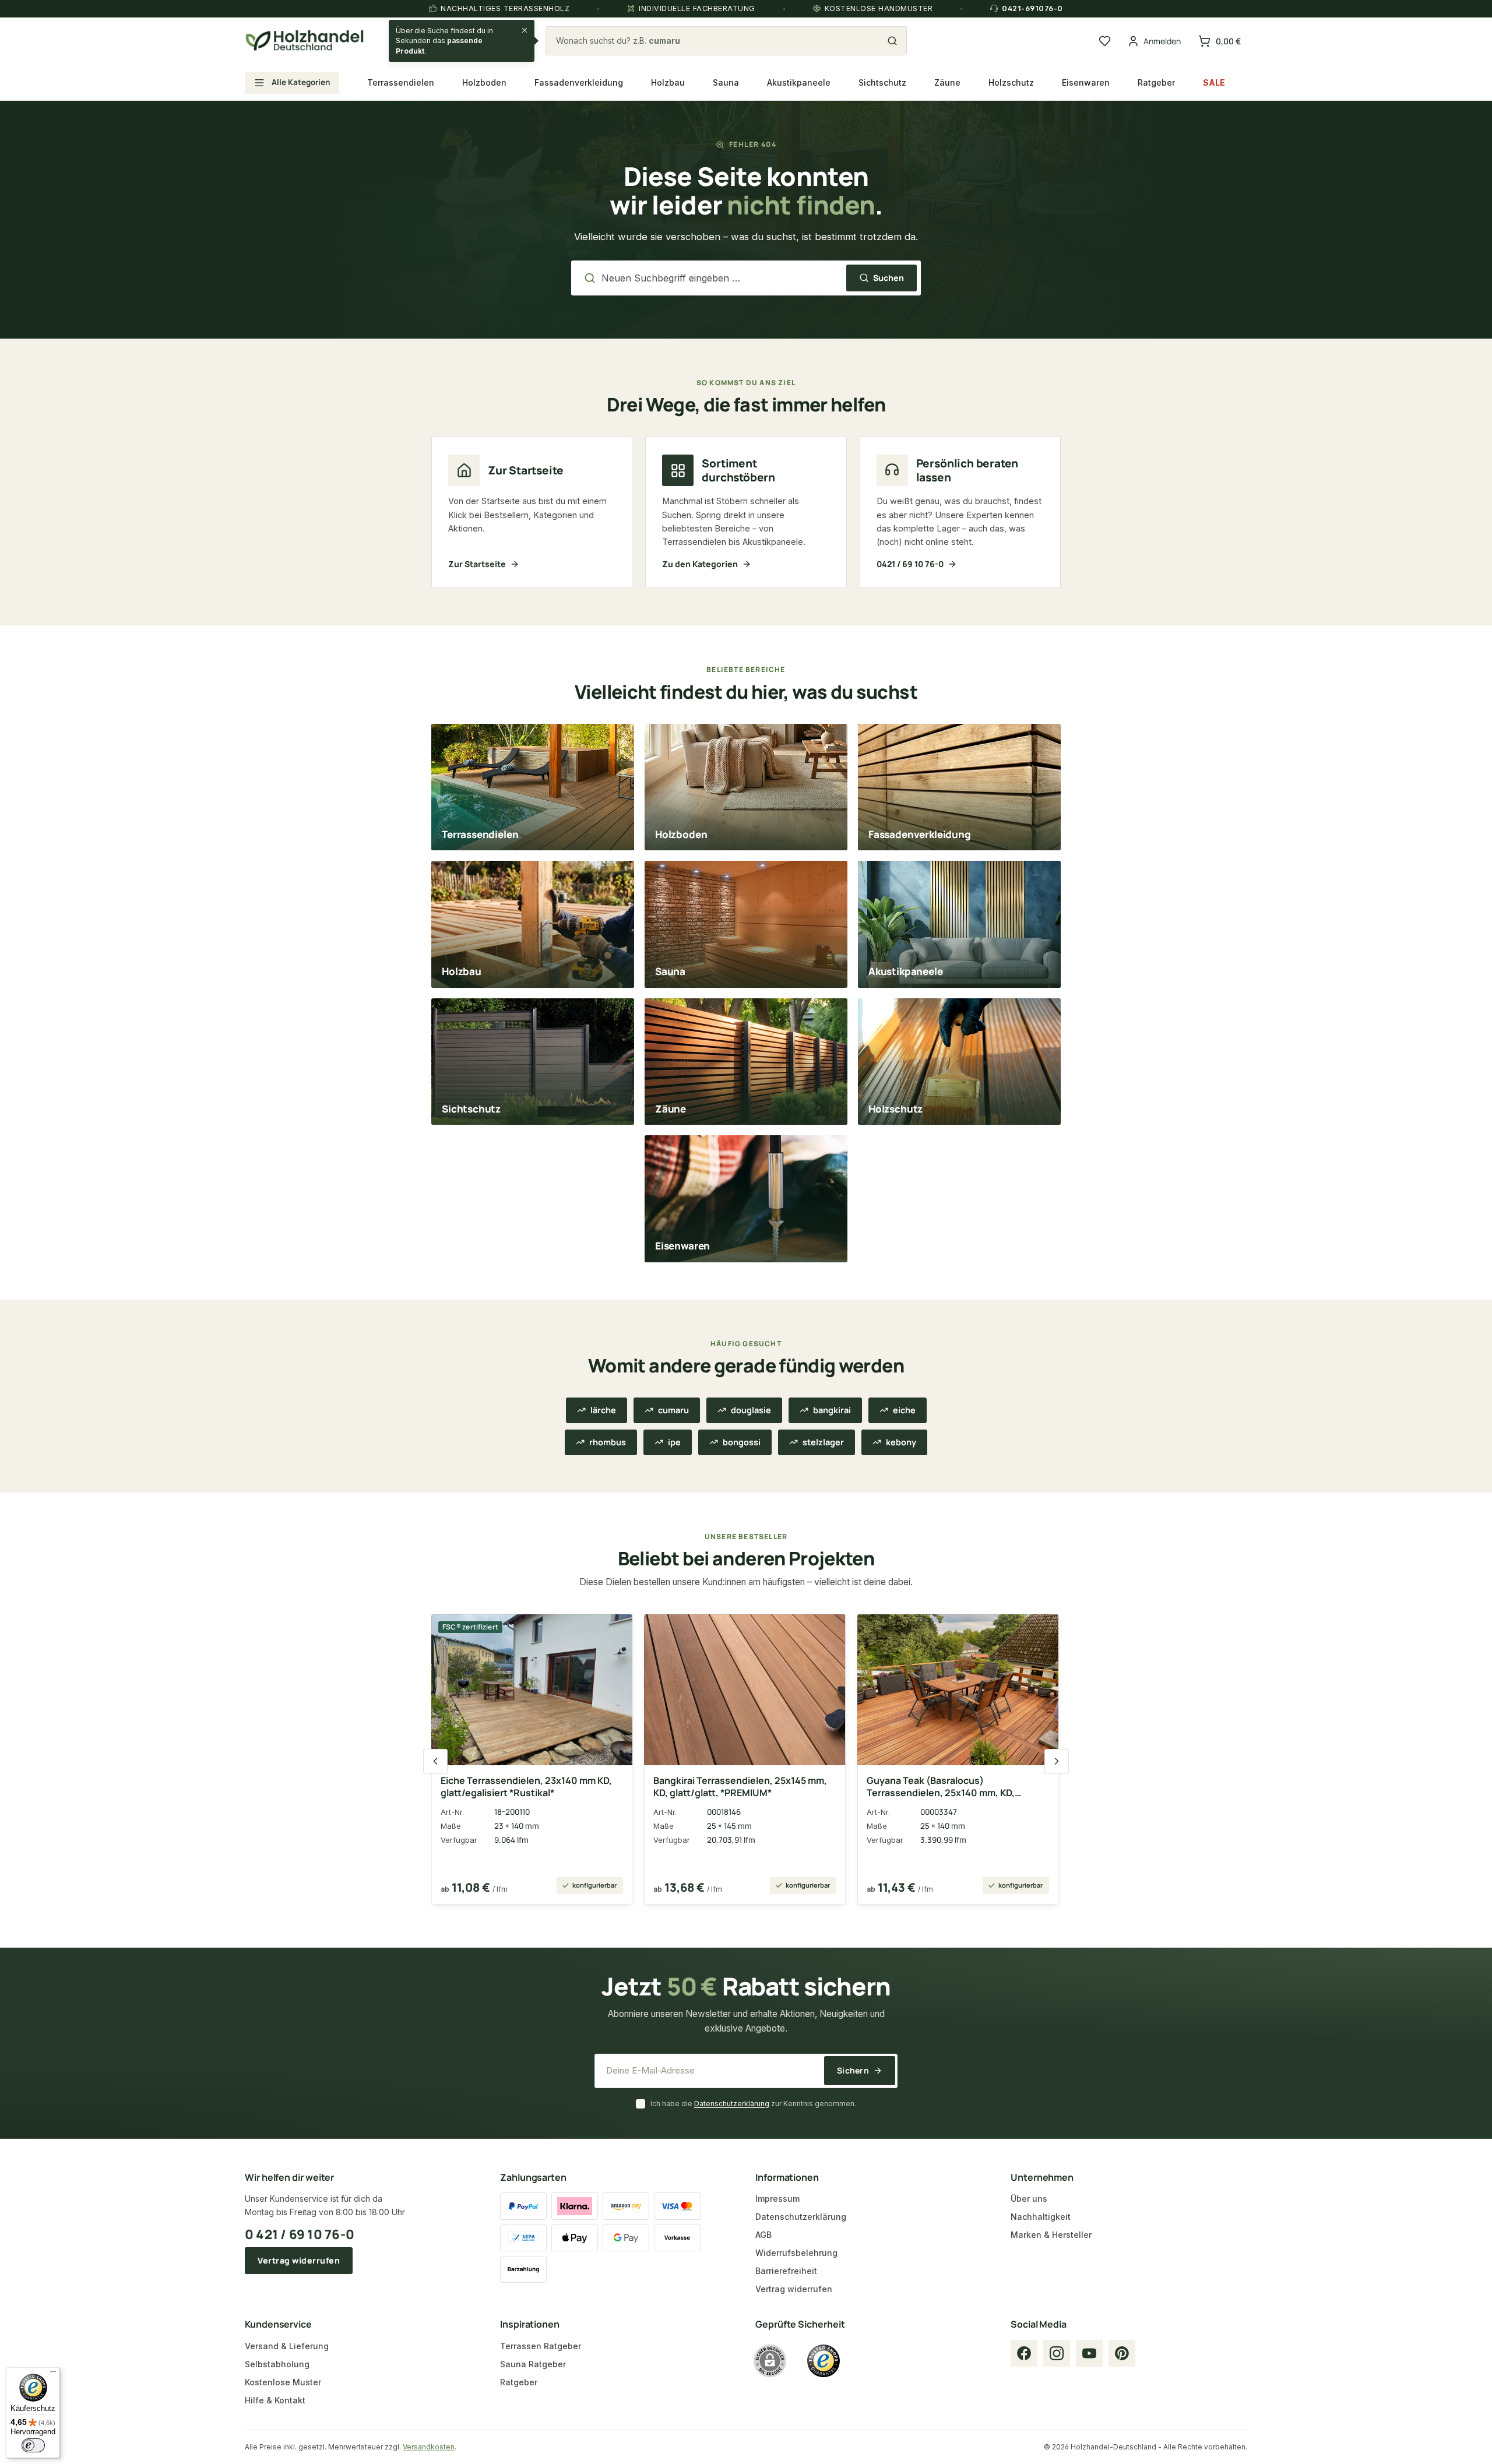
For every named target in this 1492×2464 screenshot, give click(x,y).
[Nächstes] (1057, 1761)
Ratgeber (519, 2382)
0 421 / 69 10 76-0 (300, 2234)
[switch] (33, 2445)
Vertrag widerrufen (299, 2260)
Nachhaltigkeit (1041, 2217)
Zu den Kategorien (700, 564)
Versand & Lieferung (287, 2346)
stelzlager (823, 1442)
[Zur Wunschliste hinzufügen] (614, 1630)
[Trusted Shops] (824, 2361)
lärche (603, 1410)
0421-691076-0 (1032, 8)
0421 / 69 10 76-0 (910, 564)
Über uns (1029, 2199)
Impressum (777, 2199)
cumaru (673, 1410)
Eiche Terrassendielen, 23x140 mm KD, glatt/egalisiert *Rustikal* (526, 1787)
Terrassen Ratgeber (541, 2346)
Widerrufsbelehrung (796, 2253)
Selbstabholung (277, 2364)
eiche (904, 1410)
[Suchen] (892, 41)
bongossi (742, 1442)
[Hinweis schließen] (525, 30)
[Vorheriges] (435, 1761)
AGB (763, 2235)
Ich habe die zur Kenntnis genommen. (753, 2104)
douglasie (751, 1410)
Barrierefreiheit (786, 2271)
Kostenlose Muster (283, 2382)
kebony (901, 1442)
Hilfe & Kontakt (275, 2400)
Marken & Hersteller (1051, 2235)
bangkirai (832, 1410)
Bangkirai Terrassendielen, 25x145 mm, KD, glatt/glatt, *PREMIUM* (740, 1787)
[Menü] (53, 2374)
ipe (674, 1442)
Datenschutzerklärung (732, 2104)
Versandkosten (429, 2447)
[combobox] (719, 41)
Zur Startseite (477, 564)
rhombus (608, 1442)
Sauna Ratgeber (533, 2364)
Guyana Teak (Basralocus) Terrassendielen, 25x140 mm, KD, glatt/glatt (941, 1787)
